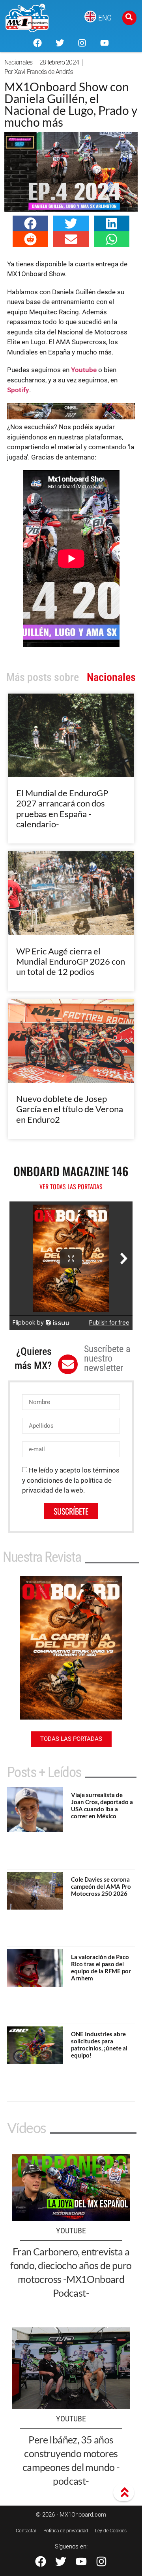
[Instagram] (82, 43)
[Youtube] (104, 43)
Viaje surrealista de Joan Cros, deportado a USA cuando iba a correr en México (102, 1805)
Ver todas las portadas (71, 1187)
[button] (30, 223)
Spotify (18, 390)
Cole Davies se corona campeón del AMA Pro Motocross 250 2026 (101, 1886)
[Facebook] (37, 43)
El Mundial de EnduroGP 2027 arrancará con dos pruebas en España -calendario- (62, 808)
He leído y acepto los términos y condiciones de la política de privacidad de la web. (71, 1480)
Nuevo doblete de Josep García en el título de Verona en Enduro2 (70, 1109)
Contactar (26, 2531)
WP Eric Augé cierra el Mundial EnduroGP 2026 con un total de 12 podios (71, 961)
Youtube (84, 370)
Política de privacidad (66, 2531)
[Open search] (129, 18)
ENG (105, 18)
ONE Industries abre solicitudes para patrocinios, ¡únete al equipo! (99, 2045)
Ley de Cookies (111, 2531)
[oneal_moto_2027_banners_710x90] (71, 417)
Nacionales (19, 62)
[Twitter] (60, 43)
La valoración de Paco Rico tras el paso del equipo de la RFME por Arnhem (101, 1967)
